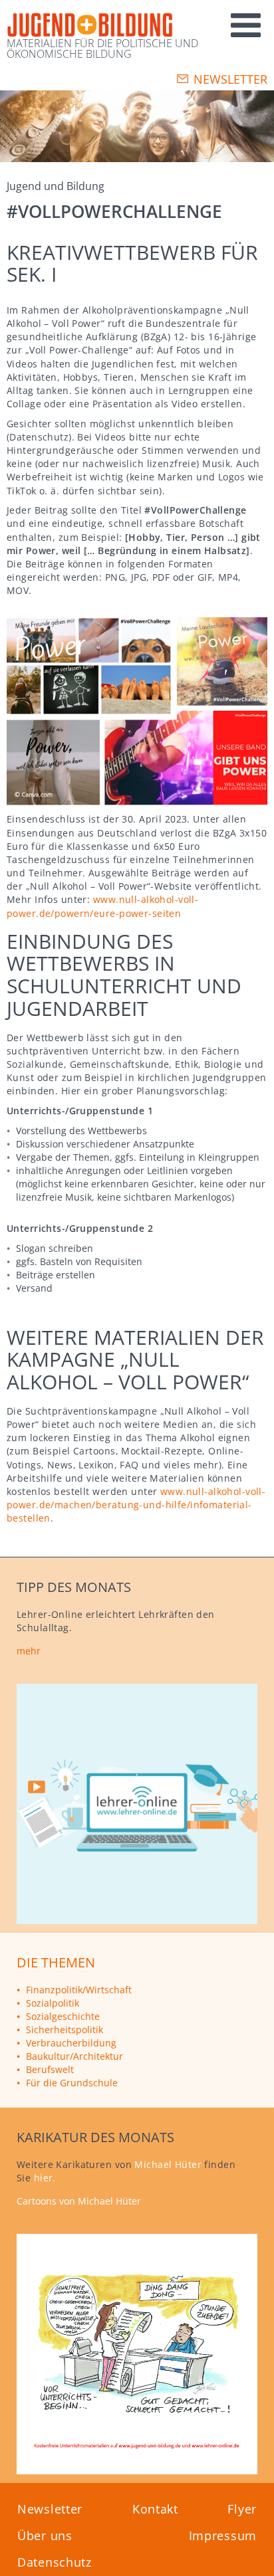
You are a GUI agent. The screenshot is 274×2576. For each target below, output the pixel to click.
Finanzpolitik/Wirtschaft (79, 1990)
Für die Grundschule (72, 2083)
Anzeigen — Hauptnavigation (195, 19)
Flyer (242, 2509)
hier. (45, 2178)
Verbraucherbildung (71, 2043)
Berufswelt (50, 2069)
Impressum (223, 2535)
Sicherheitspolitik (65, 2030)
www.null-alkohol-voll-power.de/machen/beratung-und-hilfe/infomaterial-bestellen (136, 1505)
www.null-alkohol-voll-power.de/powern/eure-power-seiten (102, 906)
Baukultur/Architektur (74, 2056)
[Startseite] (90, 26)
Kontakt (155, 2509)
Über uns (45, 2535)
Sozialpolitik (53, 2003)
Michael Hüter (168, 2164)
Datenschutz (55, 2562)
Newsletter (230, 79)
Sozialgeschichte (63, 2016)
